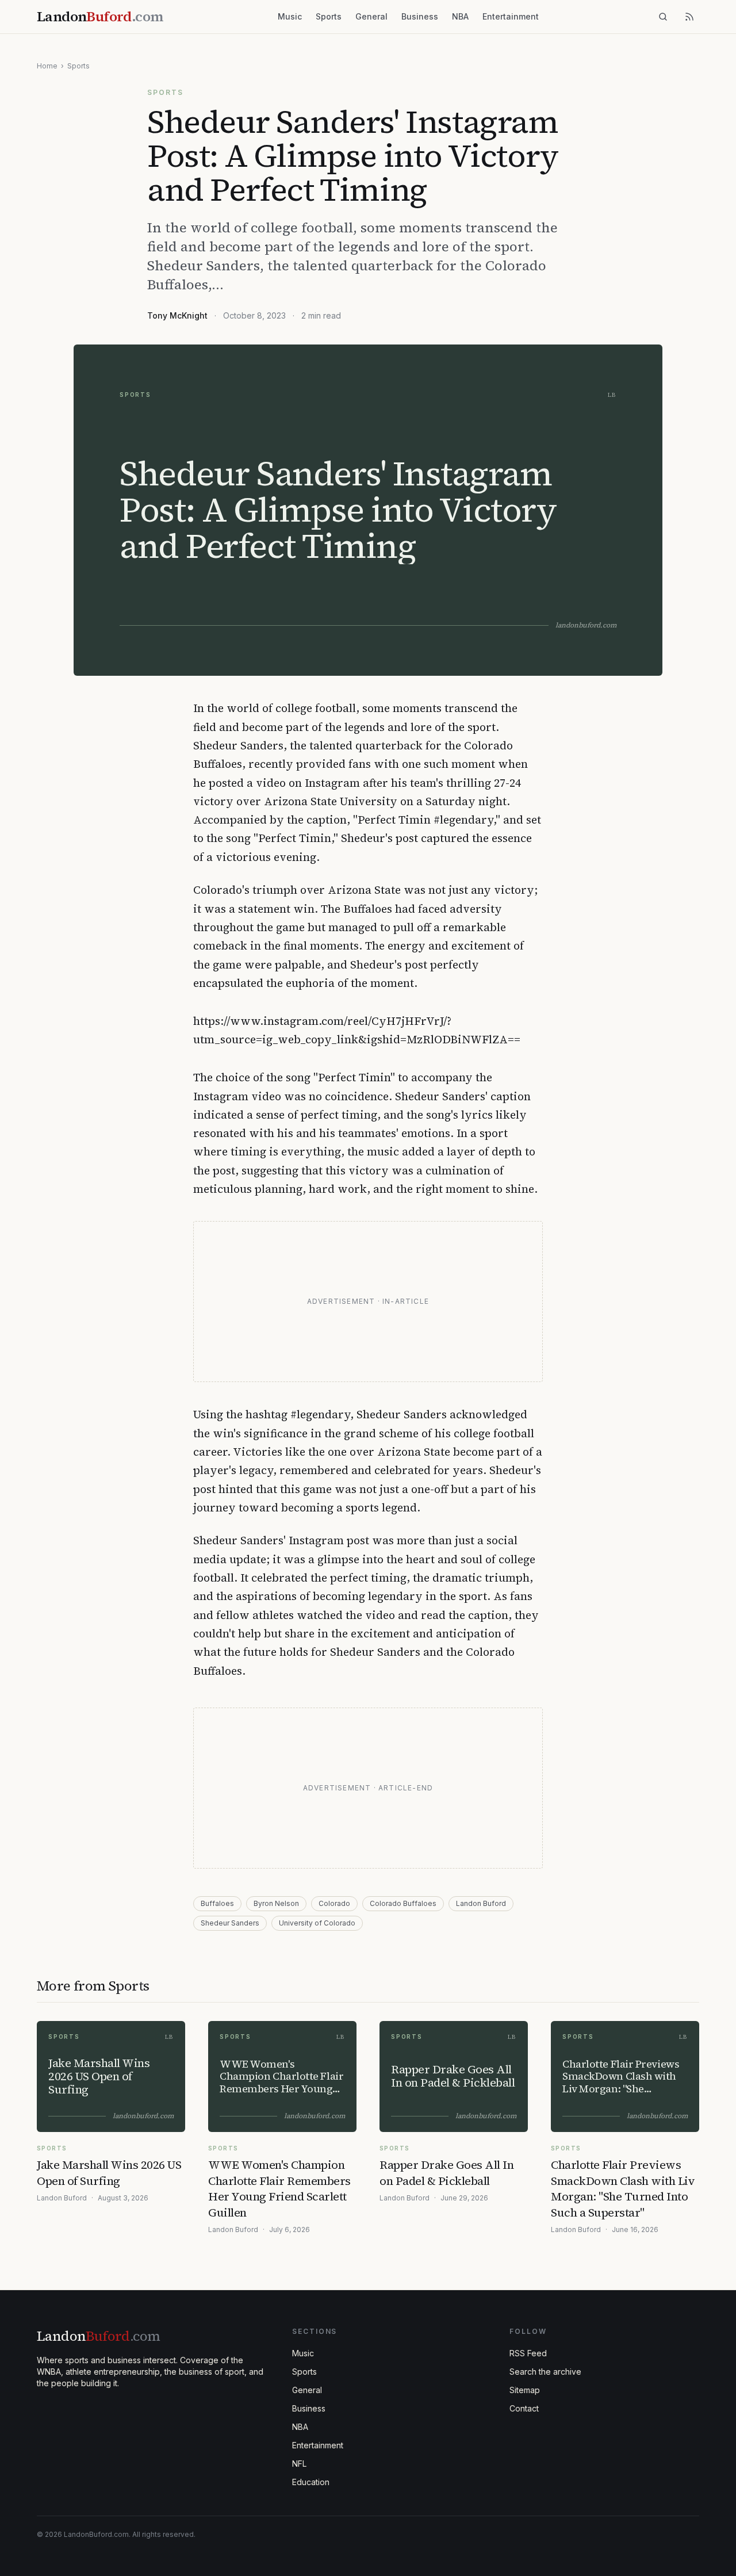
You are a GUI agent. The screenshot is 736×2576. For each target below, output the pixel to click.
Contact (524, 2408)
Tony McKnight (177, 315)
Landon (98, 2336)
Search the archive (545, 2372)
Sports (329, 16)
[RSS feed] (689, 17)
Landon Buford (481, 1903)
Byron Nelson (276, 1903)
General (371, 16)
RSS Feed (528, 2353)
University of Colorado (317, 1923)
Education (311, 2482)
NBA (460, 16)
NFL (299, 2464)
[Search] (663, 17)
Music (290, 16)
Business (420, 16)
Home (47, 66)
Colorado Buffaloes (403, 1903)
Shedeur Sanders (230, 1923)
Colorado (334, 1903)
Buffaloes (217, 1903)
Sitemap (525, 2390)
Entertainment (511, 16)
